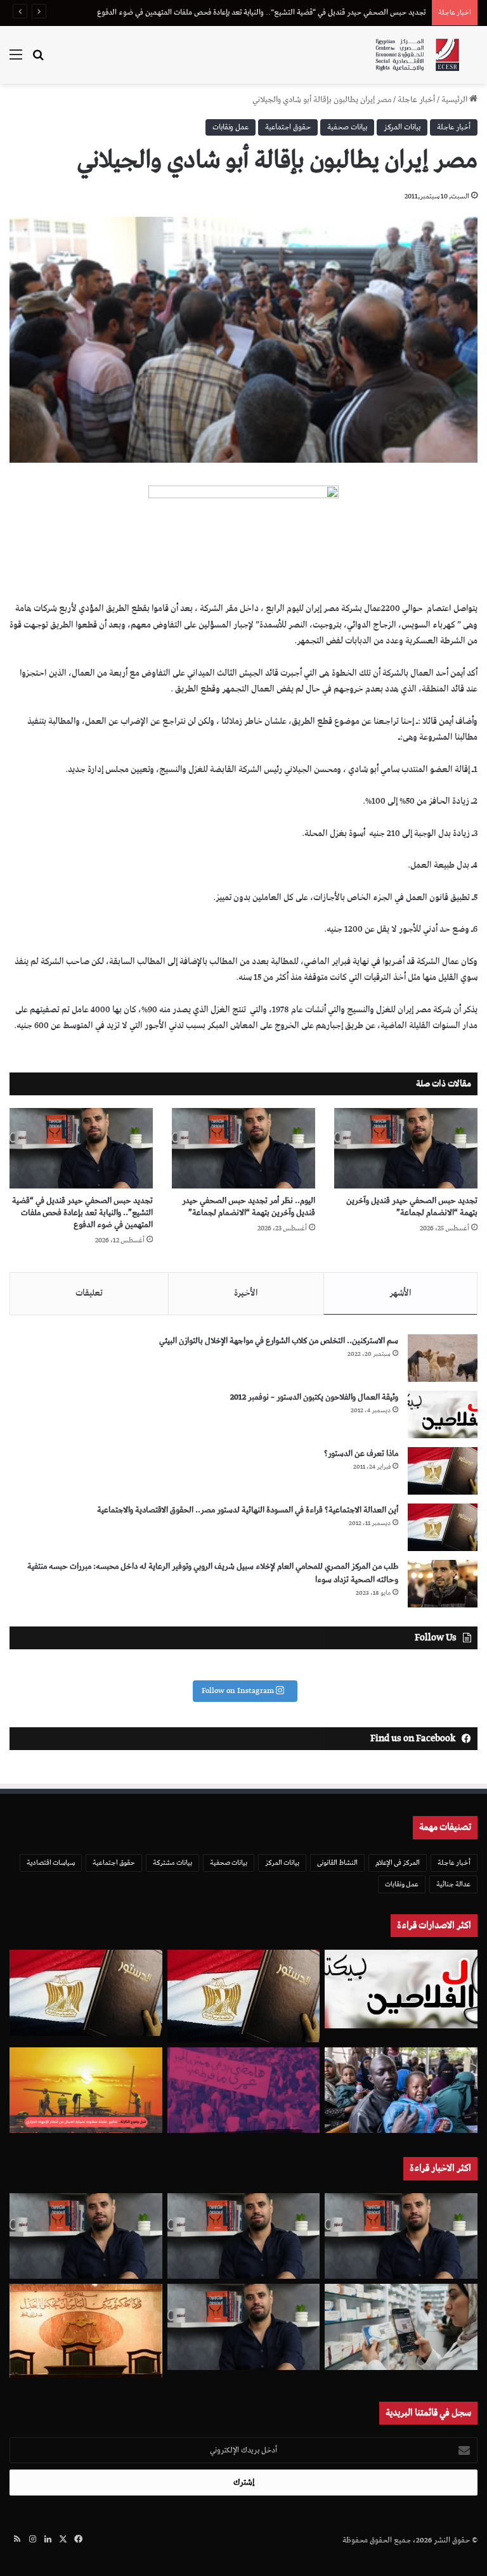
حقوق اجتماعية (288, 127)
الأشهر (400, 1293)
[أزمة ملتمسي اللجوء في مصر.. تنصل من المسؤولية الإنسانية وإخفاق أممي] (401, 2090)
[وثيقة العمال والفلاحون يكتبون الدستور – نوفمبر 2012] (443, 1414)
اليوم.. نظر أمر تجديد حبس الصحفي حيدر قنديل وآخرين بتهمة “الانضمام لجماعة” (249, 1207)
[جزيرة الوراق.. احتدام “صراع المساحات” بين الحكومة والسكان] (244, 2090)
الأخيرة (246, 1293)
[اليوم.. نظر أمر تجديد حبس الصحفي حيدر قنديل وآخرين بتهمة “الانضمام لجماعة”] (243, 1148)
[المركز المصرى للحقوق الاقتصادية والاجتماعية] (417, 55)
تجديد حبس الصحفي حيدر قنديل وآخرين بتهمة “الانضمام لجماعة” (412, 1207)
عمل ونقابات (231, 127)
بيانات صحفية (347, 127)
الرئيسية (455, 100)
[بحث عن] (38, 60)
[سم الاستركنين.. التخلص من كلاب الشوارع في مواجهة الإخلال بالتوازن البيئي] (443, 1358)
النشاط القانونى (337, 1863)
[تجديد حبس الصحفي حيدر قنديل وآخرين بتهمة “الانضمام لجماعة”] (406, 1148)
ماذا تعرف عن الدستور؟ (361, 1454)
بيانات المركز (402, 127)
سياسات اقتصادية (51, 1863)
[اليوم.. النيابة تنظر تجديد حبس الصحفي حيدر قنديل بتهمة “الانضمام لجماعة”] (244, 2327)
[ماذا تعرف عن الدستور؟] (443, 1471)
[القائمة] (16, 60)
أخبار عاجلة (416, 100)
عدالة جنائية (453, 1884)
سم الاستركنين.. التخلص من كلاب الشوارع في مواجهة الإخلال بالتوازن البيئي (279, 1341)
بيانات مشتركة (172, 1863)
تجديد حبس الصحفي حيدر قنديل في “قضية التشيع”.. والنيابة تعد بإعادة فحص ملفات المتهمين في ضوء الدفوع (82, 1213)
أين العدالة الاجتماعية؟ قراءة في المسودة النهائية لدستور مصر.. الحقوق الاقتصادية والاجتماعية (248, 1510)
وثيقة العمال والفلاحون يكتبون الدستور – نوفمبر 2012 (314, 1397)
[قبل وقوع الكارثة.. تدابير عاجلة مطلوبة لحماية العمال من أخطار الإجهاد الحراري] (86, 2090)
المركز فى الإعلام (398, 1863)
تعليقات (89, 1293)
